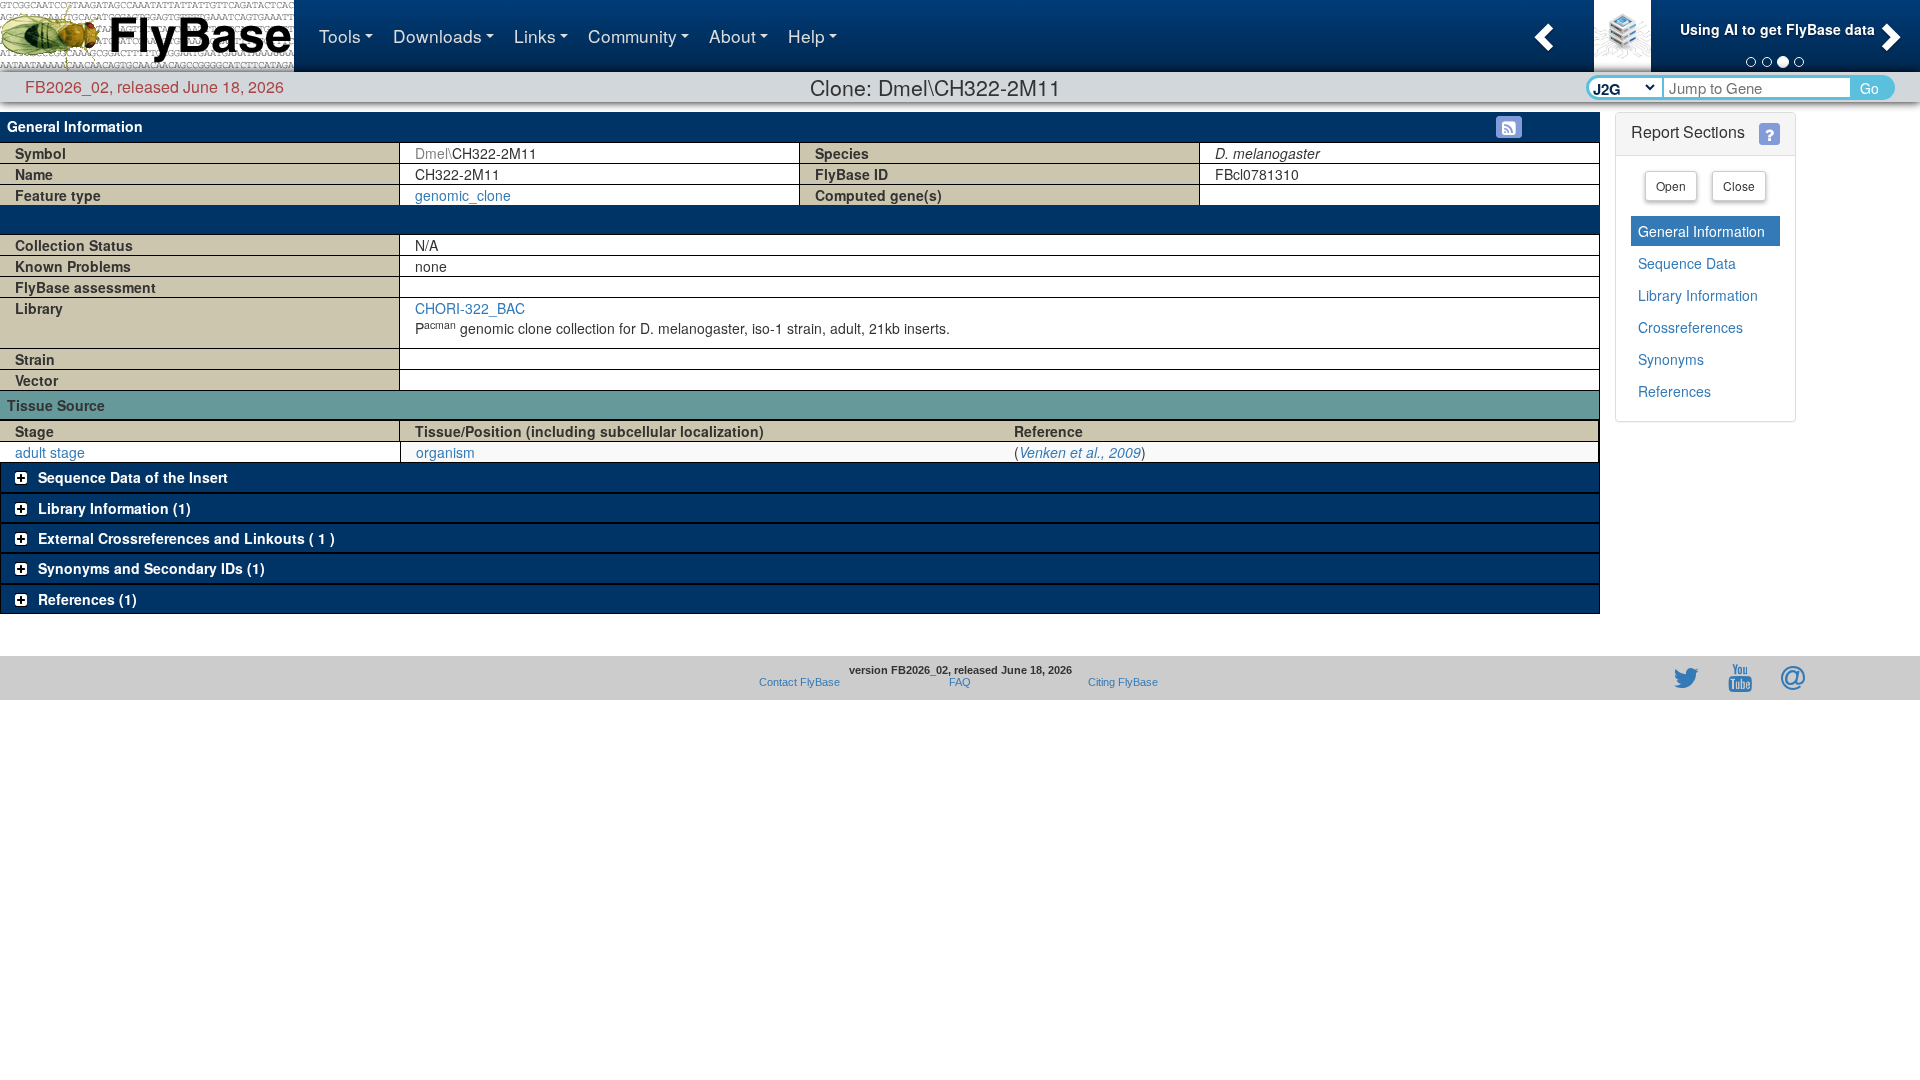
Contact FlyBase (799, 682)
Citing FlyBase (1120, 682)
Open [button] (1671, 185)
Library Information (1698, 295)
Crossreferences (1690, 327)
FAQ (960, 682)
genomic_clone (463, 195)
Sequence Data (1687, 263)
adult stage (50, 452)
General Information (1701, 231)
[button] (1541, 31)
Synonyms (1671, 359)
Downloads (437, 35)
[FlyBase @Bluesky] (1570, 678)
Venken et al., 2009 (1080, 452)
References (1674, 391)
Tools (340, 35)
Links (535, 35)
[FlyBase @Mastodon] (1629, 678)
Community (632, 35)
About (732, 35)
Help (806, 35)
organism (445, 452)
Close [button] (1739, 185)
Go (1869, 88)
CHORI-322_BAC (470, 308)
